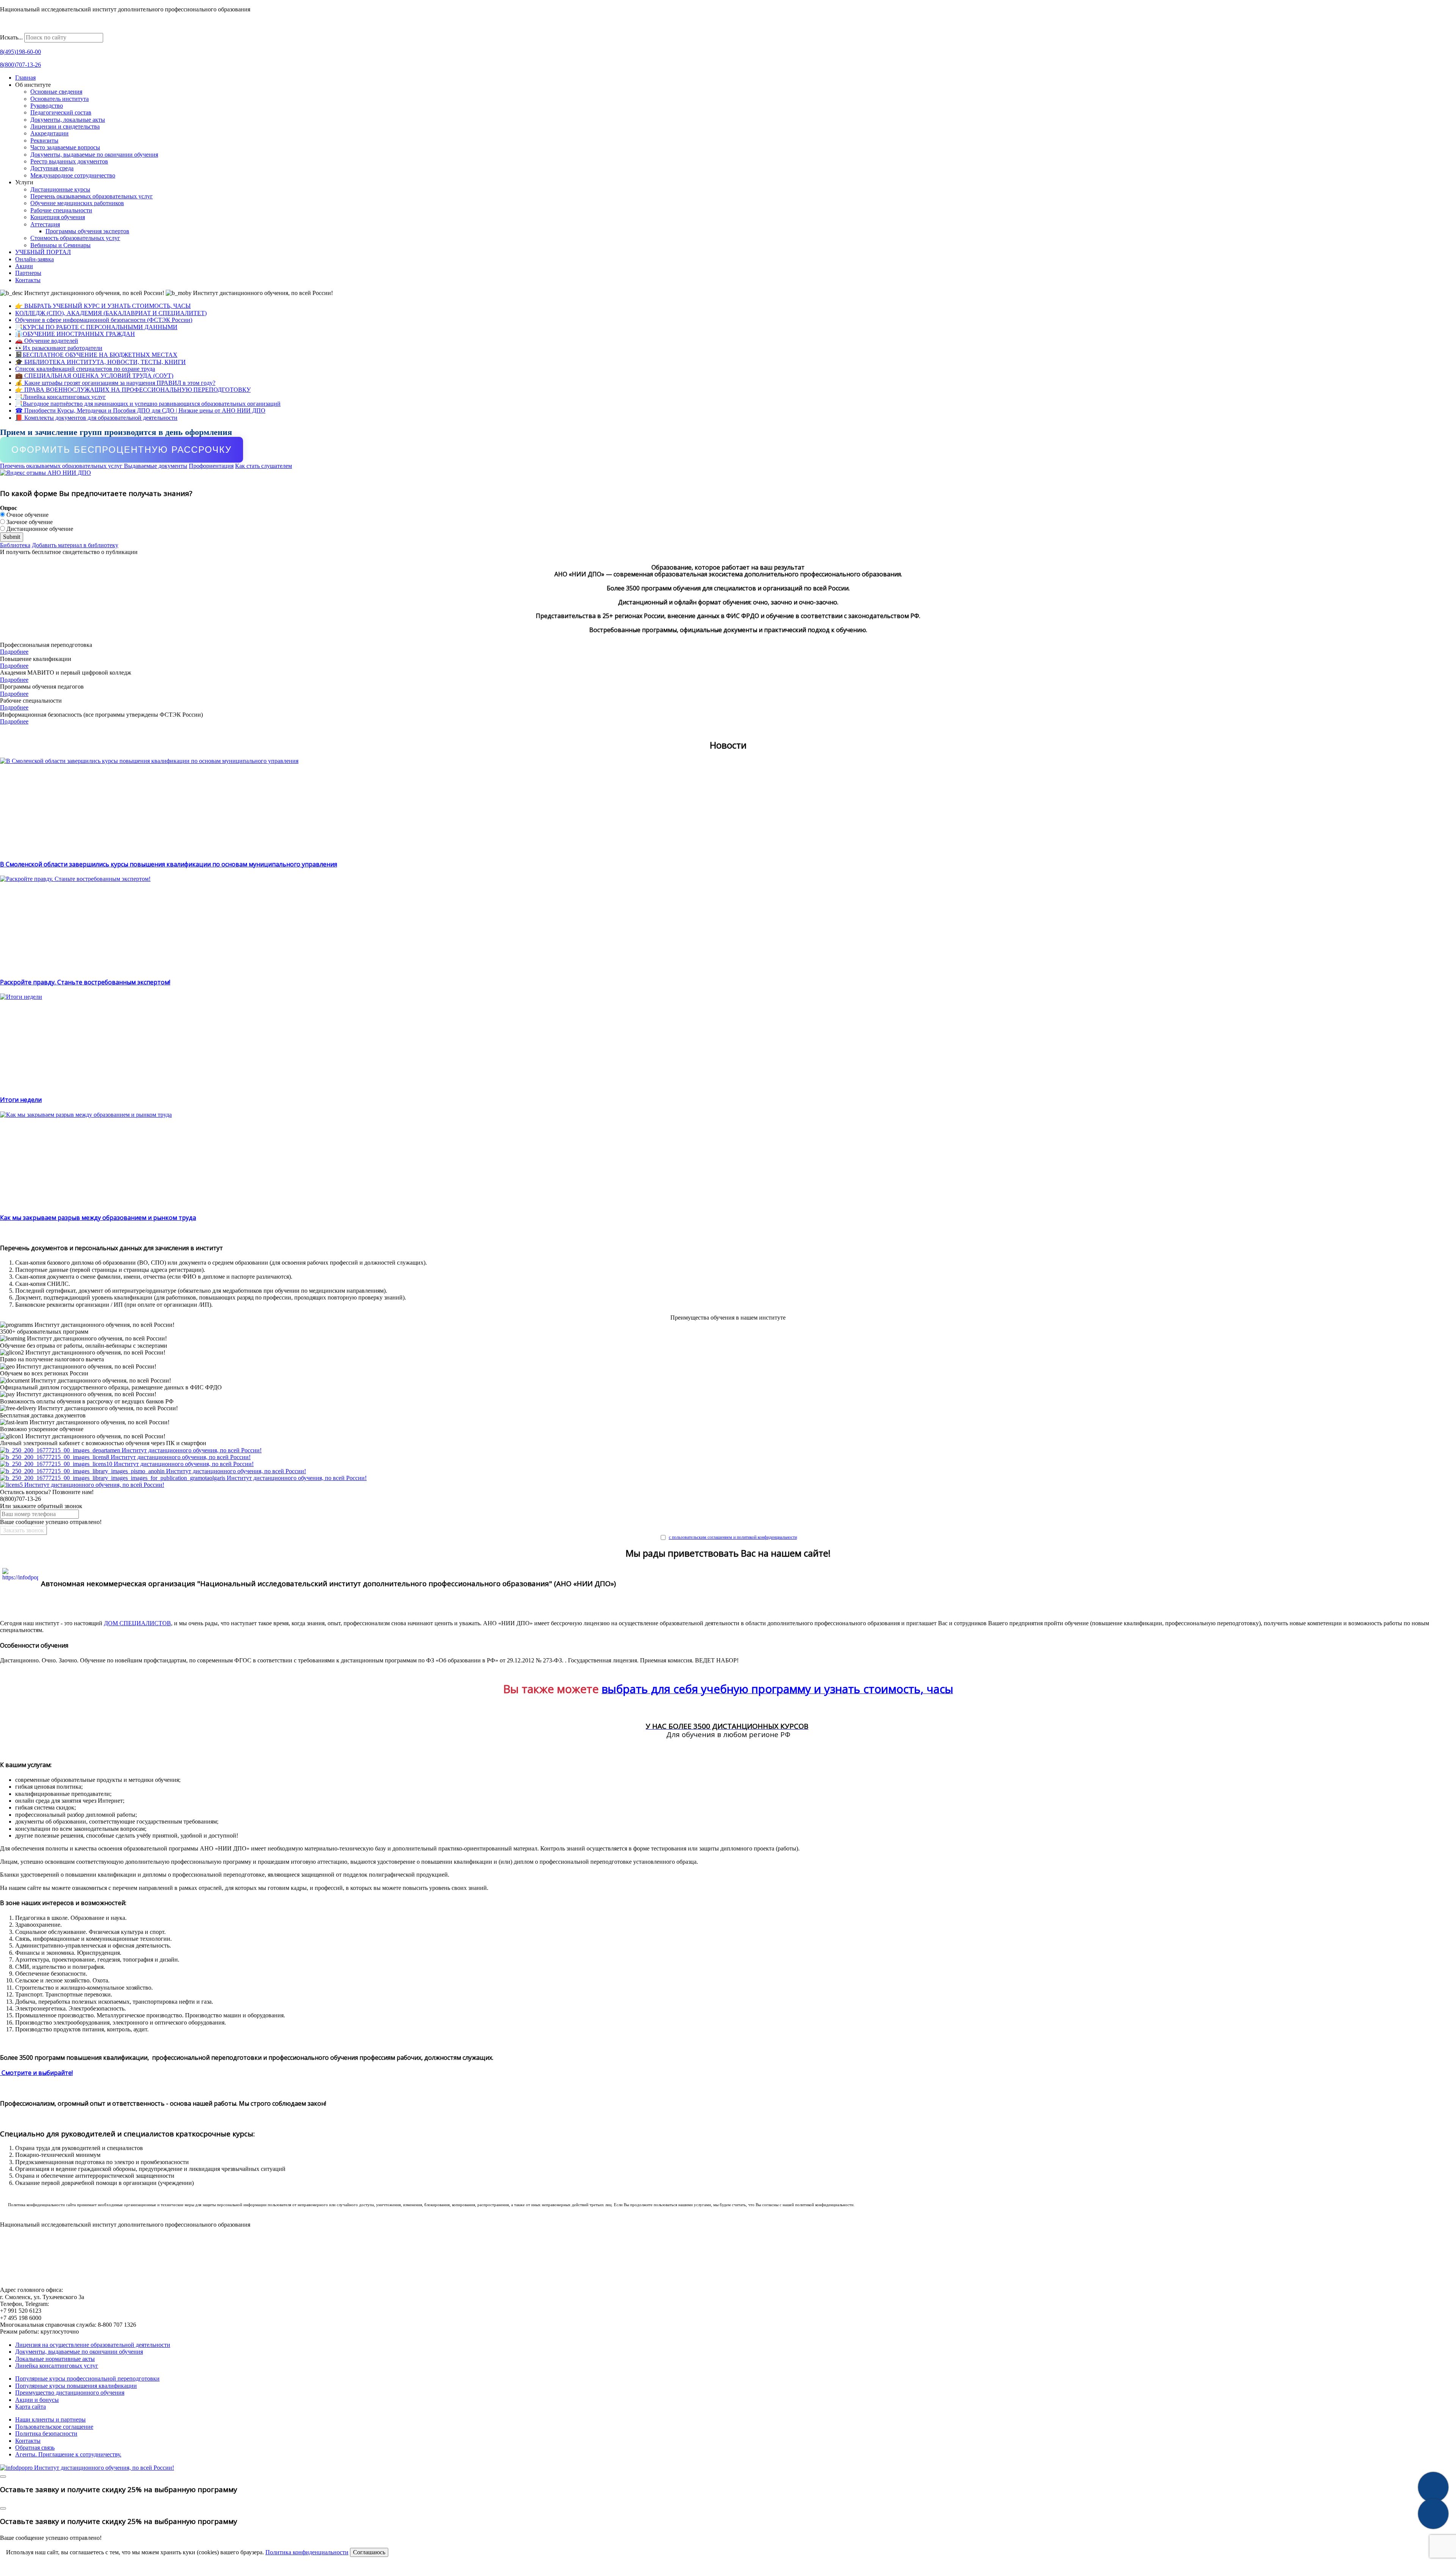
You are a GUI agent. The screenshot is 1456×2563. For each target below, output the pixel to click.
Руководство (47, 106)
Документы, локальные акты (68, 120)
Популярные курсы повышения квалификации (76, 2386)
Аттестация (45, 224)
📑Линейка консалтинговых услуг (60, 397)
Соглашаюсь (369, 2552)
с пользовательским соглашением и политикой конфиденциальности (733, 1537)
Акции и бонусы (37, 2400)
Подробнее (14, 652)
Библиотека (15, 545)
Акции (24, 266)
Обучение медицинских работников (77, 203)
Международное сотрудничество (73, 175)
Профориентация (211, 466)
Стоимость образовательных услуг (75, 238)
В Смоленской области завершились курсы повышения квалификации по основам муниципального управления (169, 864)
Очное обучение (27, 515)
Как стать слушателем (264, 466)
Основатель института (60, 99)
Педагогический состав (61, 112)
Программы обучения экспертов (87, 231)
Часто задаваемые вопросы (65, 147)
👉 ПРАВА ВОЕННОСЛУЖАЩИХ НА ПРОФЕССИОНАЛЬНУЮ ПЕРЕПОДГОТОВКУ (133, 390)
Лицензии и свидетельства (65, 126)
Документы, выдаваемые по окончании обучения (94, 155)
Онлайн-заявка (35, 259)
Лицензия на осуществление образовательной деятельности (93, 2345)
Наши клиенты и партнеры (50, 2419)
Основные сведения (56, 92)
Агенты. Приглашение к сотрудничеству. (68, 2454)
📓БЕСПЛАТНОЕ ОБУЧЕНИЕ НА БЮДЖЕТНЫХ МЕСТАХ (96, 355)
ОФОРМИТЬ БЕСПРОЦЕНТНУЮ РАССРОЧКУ (122, 450)
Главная (25, 78)
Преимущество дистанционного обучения (70, 2393)
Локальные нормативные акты (55, 2359)
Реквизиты (44, 140)
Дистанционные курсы (60, 189)
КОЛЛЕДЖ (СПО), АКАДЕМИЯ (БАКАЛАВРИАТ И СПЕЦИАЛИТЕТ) (111, 313)
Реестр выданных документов (69, 161)
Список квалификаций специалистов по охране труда (85, 369)
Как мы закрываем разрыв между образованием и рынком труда (98, 1218)
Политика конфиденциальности (307, 2552)
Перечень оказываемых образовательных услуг (92, 196)
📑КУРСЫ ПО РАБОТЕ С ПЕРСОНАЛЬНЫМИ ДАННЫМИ (96, 327)
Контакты (28, 280)
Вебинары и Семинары (60, 245)
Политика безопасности (46, 2434)
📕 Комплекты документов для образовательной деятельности (96, 418)
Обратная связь (35, 2448)
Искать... (11, 37)
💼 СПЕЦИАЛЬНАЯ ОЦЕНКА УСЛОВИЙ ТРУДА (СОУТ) (94, 376)
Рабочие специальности (61, 210)
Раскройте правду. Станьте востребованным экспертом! (85, 982)
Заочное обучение (29, 522)
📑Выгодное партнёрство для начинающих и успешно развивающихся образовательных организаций (148, 404)
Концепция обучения (58, 217)
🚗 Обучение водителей (47, 341)
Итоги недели (21, 1100)
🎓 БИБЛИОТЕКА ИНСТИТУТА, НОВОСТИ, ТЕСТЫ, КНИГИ (100, 362)
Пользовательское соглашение (54, 2427)
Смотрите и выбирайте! (36, 2073)
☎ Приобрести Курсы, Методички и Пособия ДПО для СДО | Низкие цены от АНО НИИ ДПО (140, 410)
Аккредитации (49, 133)
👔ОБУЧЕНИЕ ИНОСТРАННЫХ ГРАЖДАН (75, 334)
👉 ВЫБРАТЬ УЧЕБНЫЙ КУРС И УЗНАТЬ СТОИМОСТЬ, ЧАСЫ (103, 306)
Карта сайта (31, 2407)
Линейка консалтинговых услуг (57, 2366)
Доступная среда (52, 168)
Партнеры (28, 273)
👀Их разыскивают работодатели (59, 348)
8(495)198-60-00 (20, 52)
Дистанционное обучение (39, 529)
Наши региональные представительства (52, 29)
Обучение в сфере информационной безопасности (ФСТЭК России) (104, 320)
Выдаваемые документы (156, 466)
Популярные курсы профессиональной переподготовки (87, 2379)
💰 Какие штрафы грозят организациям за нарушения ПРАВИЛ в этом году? (115, 383)
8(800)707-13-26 (20, 65)
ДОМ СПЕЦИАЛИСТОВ (137, 1623)
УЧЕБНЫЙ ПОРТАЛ (43, 252)
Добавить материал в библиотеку (75, 545)
